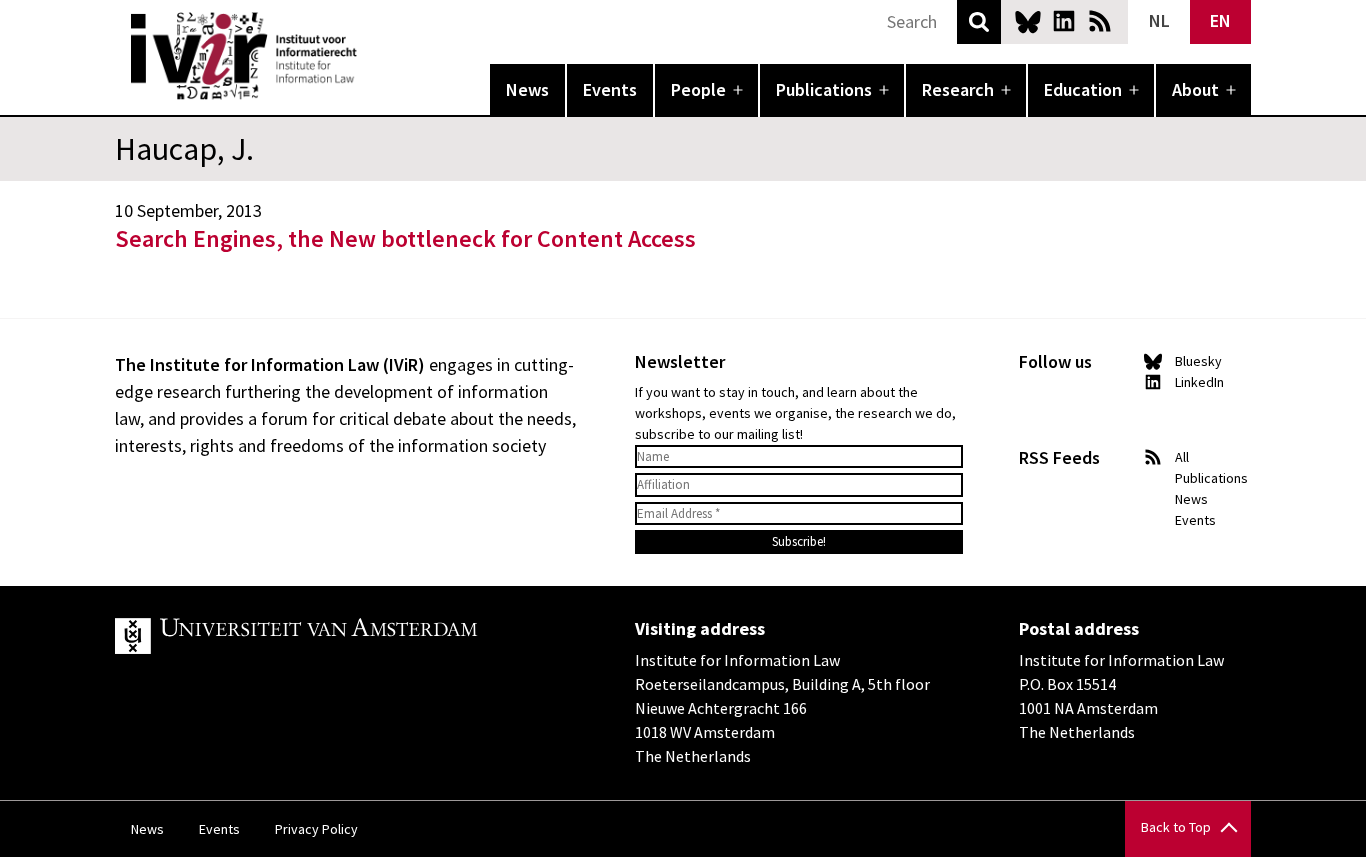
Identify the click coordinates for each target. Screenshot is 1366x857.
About (1195, 89)
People (698, 89)
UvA (347, 636)
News (527, 89)
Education (1083, 89)
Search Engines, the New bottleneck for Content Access (405, 238)
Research (958, 89)
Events (610, 89)
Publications (824, 89)
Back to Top (1176, 827)
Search (979, 22)
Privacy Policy (316, 829)
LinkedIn (1064, 21)
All (1182, 457)
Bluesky (1028, 21)
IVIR (371, 56)
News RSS (1100, 21)
